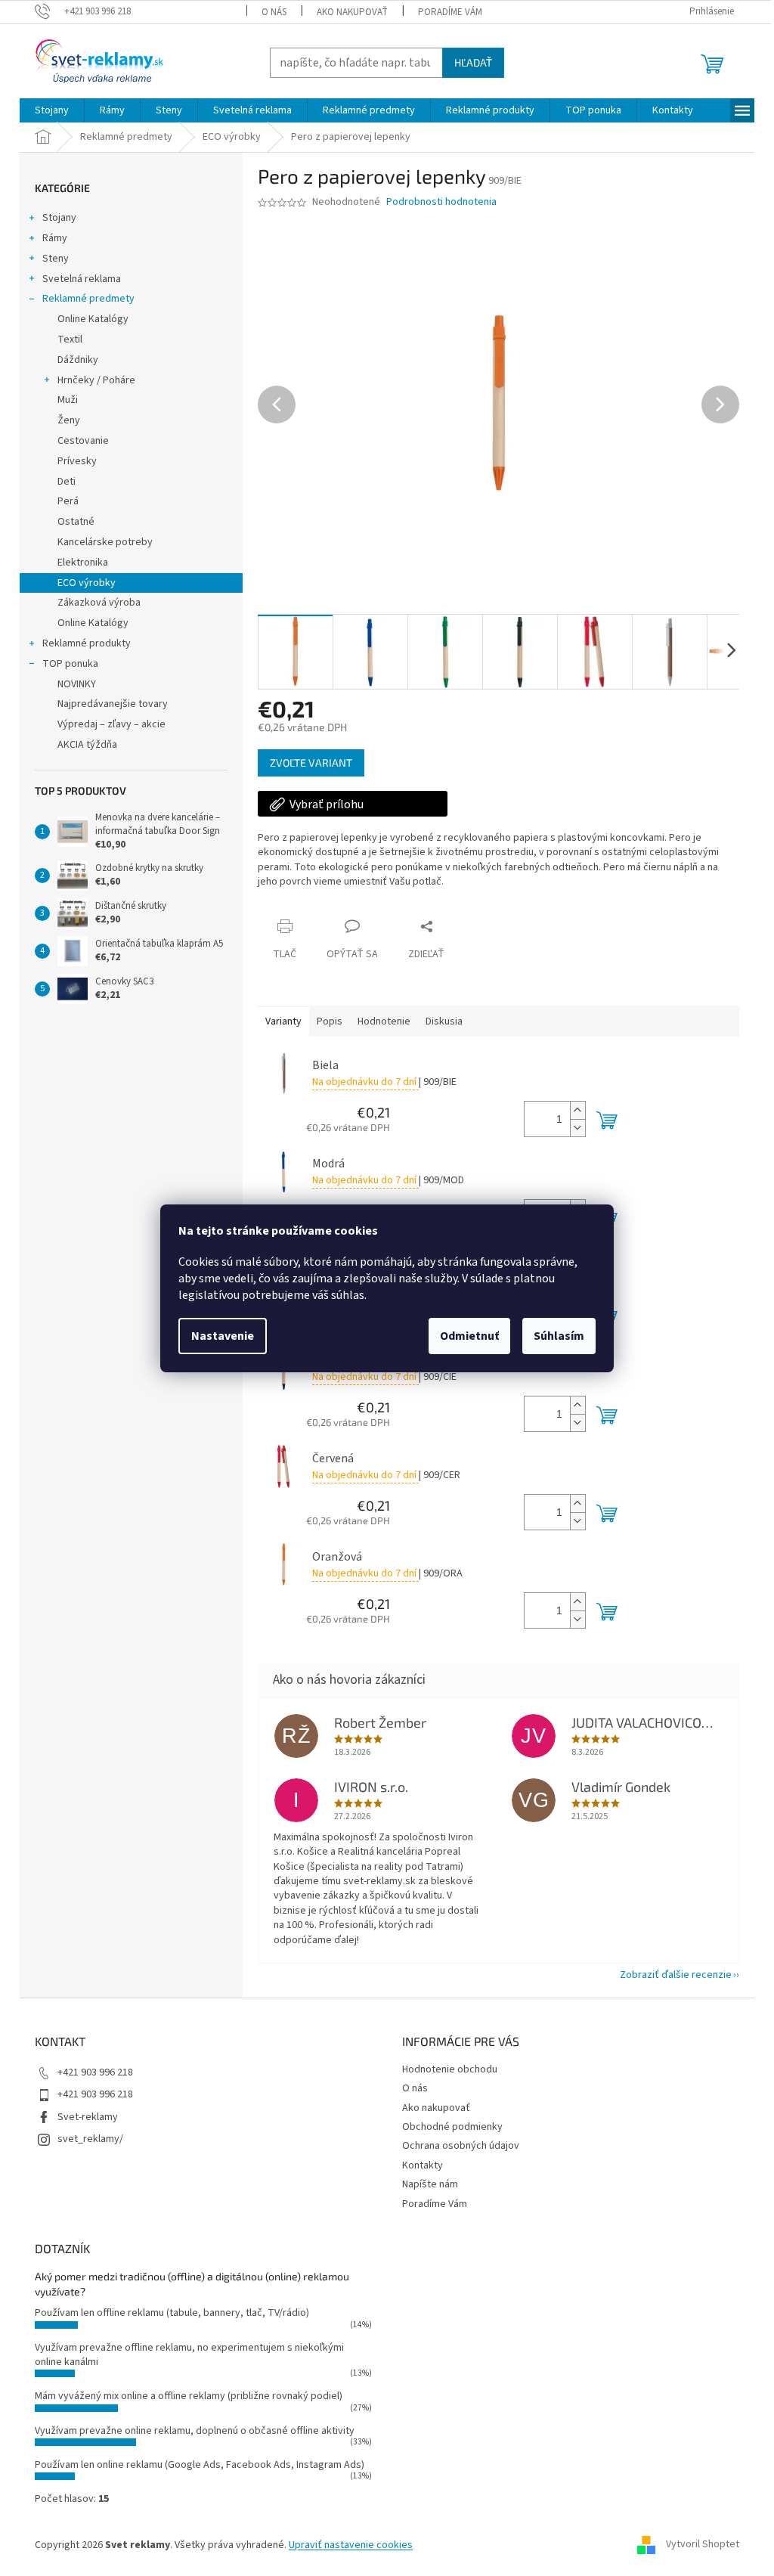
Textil (65, 339)
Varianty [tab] (278, 1021)
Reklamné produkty (81, 643)
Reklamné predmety (83, 299)
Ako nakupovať (346, 12)
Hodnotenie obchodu (444, 2069)
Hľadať (468, 62)
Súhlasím (554, 1336)
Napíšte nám (425, 2184)
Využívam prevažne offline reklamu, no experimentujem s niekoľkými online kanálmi (184, 2355)
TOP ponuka (65, 664)
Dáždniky (73, 360)
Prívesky (72, 461)
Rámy (50, 238)
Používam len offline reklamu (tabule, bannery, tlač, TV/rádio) (167, 2313)
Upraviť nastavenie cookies (345, 2545)
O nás (268, 12)
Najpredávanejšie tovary (107, 704)
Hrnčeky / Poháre (91, 380)
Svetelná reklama (76, 279)
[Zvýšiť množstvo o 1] (571, 1110)
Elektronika (77, 563)
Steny (50, 259)
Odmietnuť (464, 1336)
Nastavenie (217, 1336)
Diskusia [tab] (439, 1021)
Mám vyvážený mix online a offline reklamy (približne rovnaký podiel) (183, 2396)
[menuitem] (46, 110)
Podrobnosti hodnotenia (436, 202)
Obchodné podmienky (447, 2127)
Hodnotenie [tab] (379, 1021)
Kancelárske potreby (100, 542)
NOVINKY (71, 684)
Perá (63, 501)
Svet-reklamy (82, 2117)
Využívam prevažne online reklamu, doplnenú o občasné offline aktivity (189, 2431)
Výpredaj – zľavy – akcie (106, 724)
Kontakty (417, 2165)
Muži (62, 400)
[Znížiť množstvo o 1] (571, 1128)
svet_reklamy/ (85, 2139)
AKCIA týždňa (82, 745)
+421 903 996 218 (90, 2072)
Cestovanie (78, 441)
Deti (61, 482)
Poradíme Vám (444, 12)
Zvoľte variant (306, 763)
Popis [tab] (324, 1021)
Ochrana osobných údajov (455, 2146)
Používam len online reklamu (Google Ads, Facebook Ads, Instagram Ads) (194, 2465)
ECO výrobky (81, 583)
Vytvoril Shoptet (697, 2545)
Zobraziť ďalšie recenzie (670, 1975)
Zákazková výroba (94, 603)
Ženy (63, 420)
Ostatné (71, 522)
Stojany (54, 218)
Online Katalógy (88, 319)
